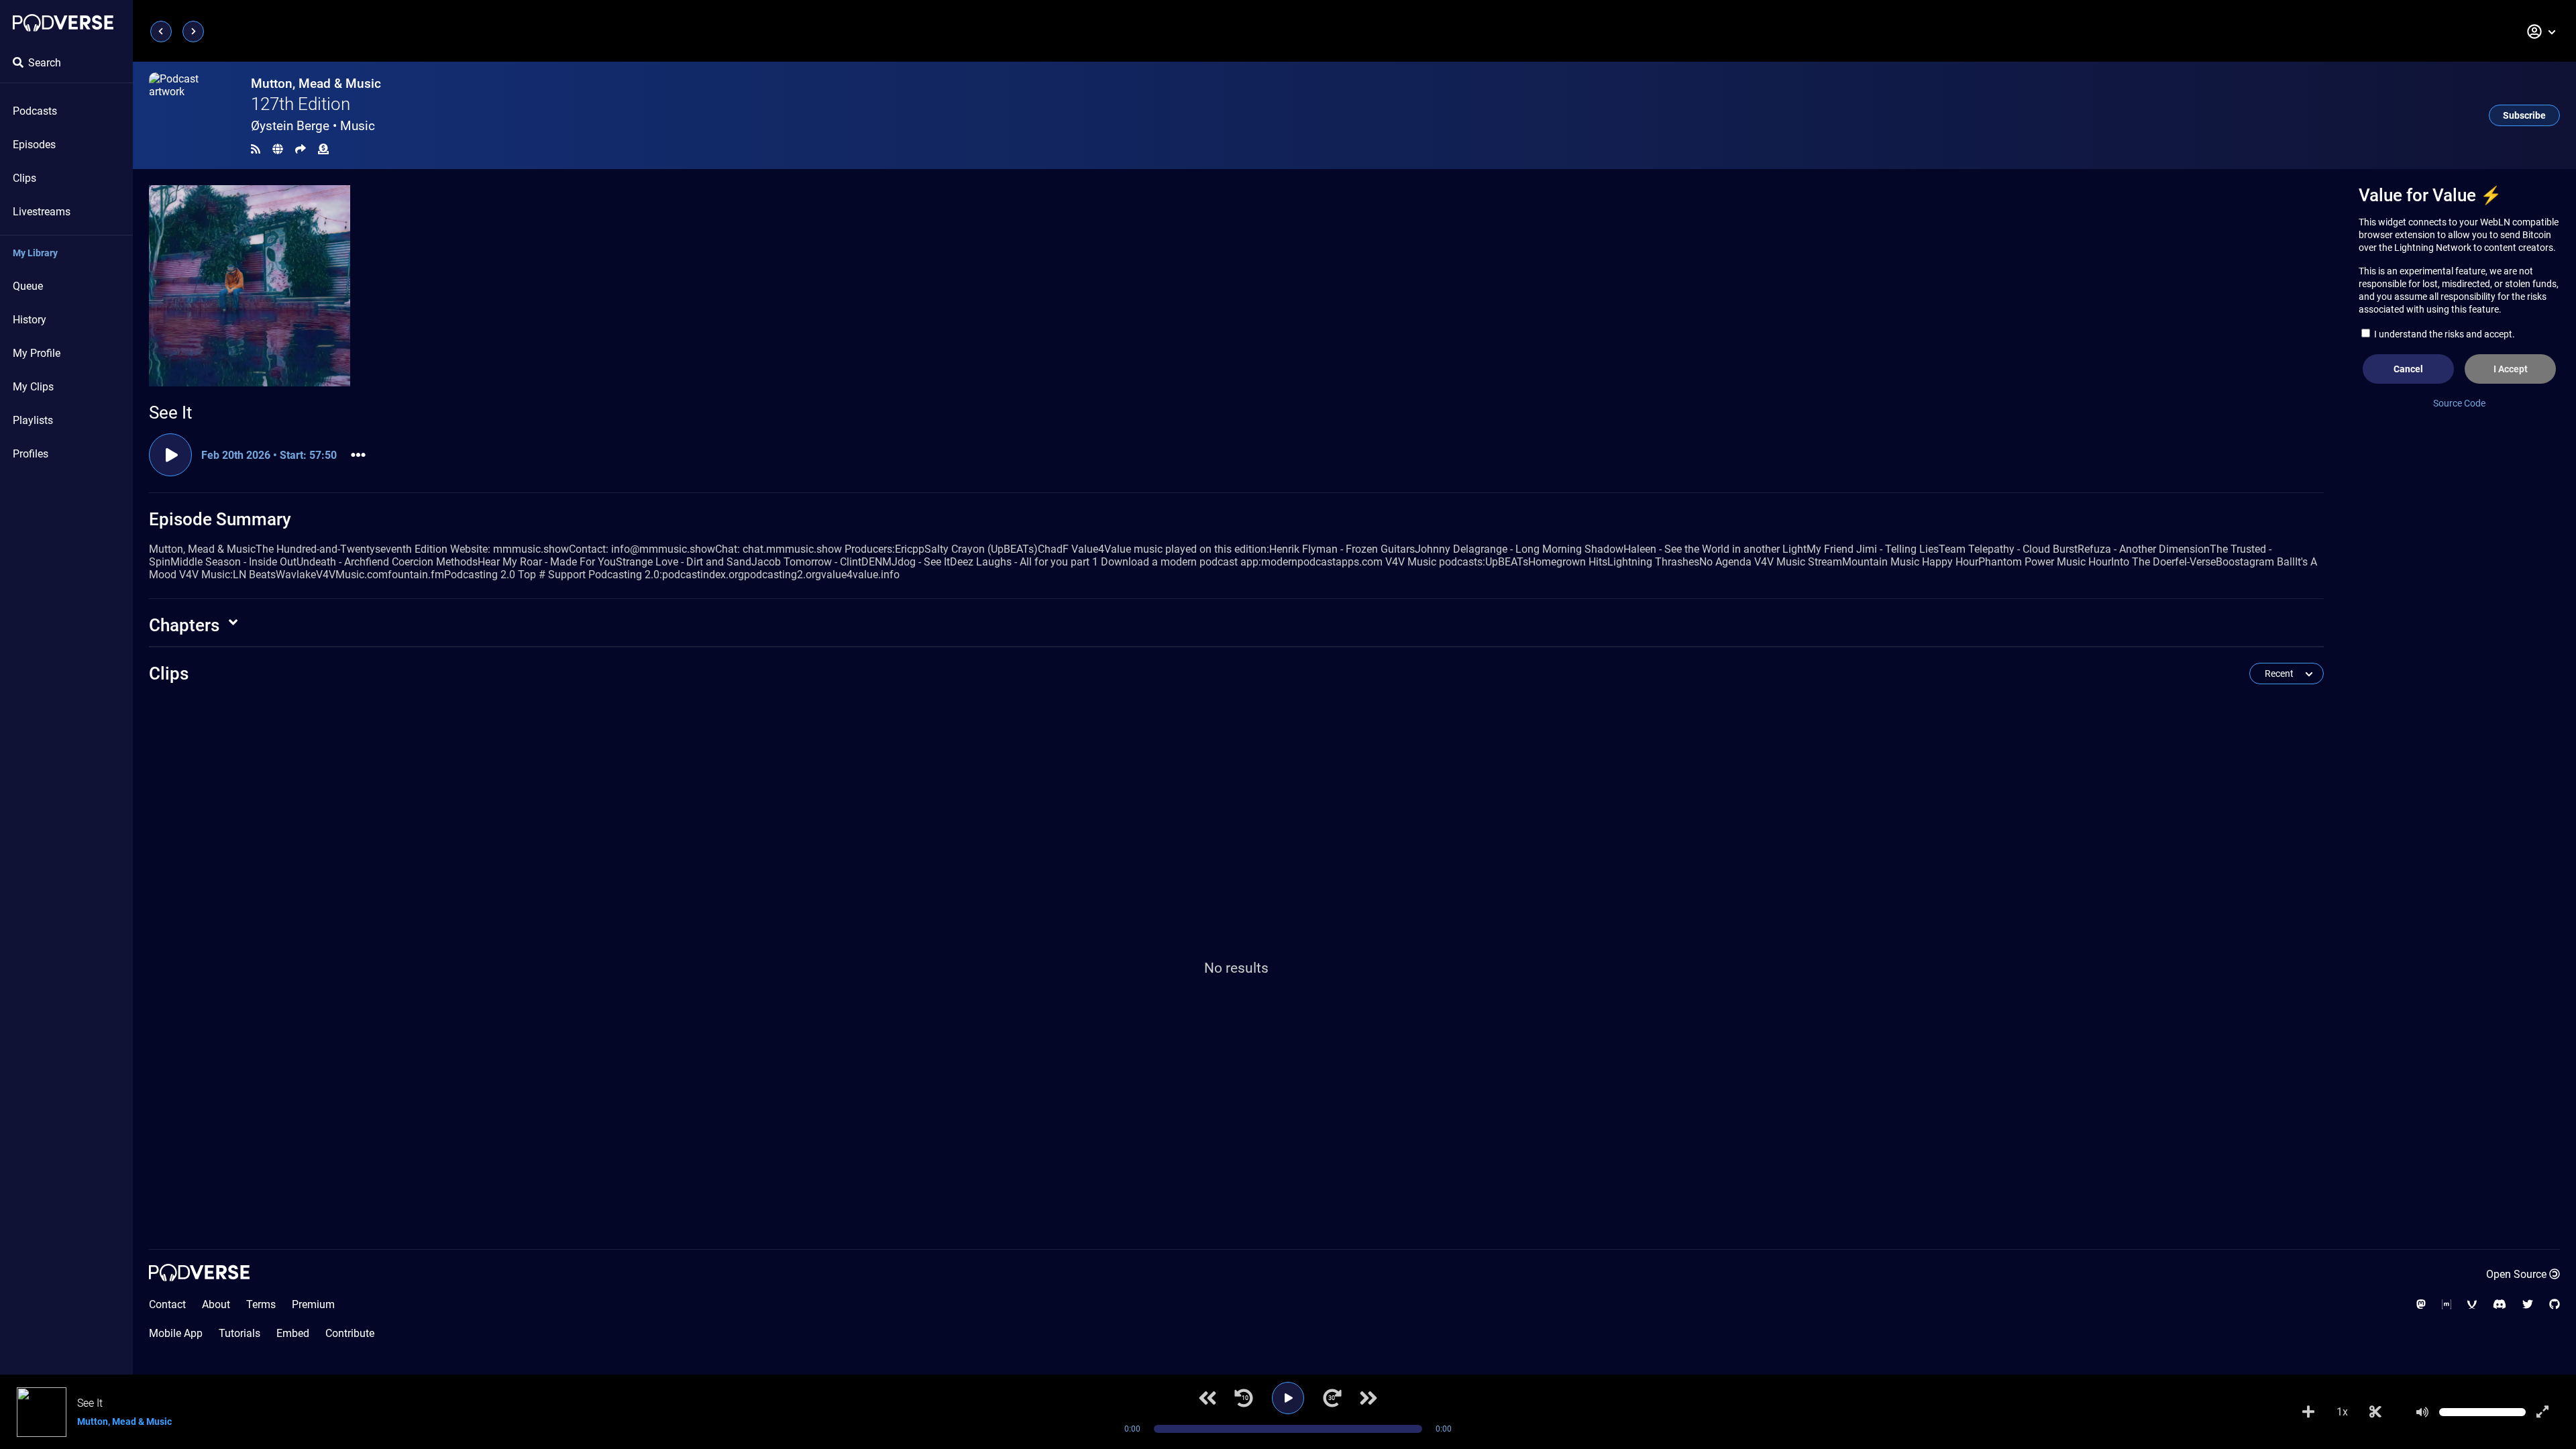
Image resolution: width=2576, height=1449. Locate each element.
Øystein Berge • (313, 126)
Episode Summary (220, 519)
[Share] (301, 149)
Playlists (33, 420)
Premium (313, 1304)
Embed (293, 1333)
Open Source (2516, 1274)
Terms (261, 1304)
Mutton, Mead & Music (316, 84)
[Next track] (1368, 1398)
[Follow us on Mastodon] (2421, 1304)
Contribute (350, 1333)
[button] (2542, 32)
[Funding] (323, 149)
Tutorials (239, 1333)
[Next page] (193, 32)
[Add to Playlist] (2308, 1412)
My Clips (33, 387)
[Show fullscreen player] (2542, 1412)
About (216, 1304)
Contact (167, 1304)
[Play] (1288, 1398)
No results (1236, 968)
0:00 (1132, 1429)
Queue (28, 286)
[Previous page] (161, 32)
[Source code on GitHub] (2555, 1304)
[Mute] (2422, 1412)
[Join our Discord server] (2500, 1304)
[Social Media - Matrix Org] (2447, 1304)
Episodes (34, 145)
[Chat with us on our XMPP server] (2472, 1304)
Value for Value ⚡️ (2430, 195)
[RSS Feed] (256, 149)
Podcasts (35, 111)
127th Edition (301, 104)
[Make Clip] (2375, 1412)
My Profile (37, 353)
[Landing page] (63, 23)
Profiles (31, 454)
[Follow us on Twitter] (2528, 1304)
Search (45, 63)
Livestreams (42, 212)
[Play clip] (170, 455)
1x (2342, 1412)
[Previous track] (1207, 1398)
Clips (24, 178)
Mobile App (176, 1333)
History (30, 320)
